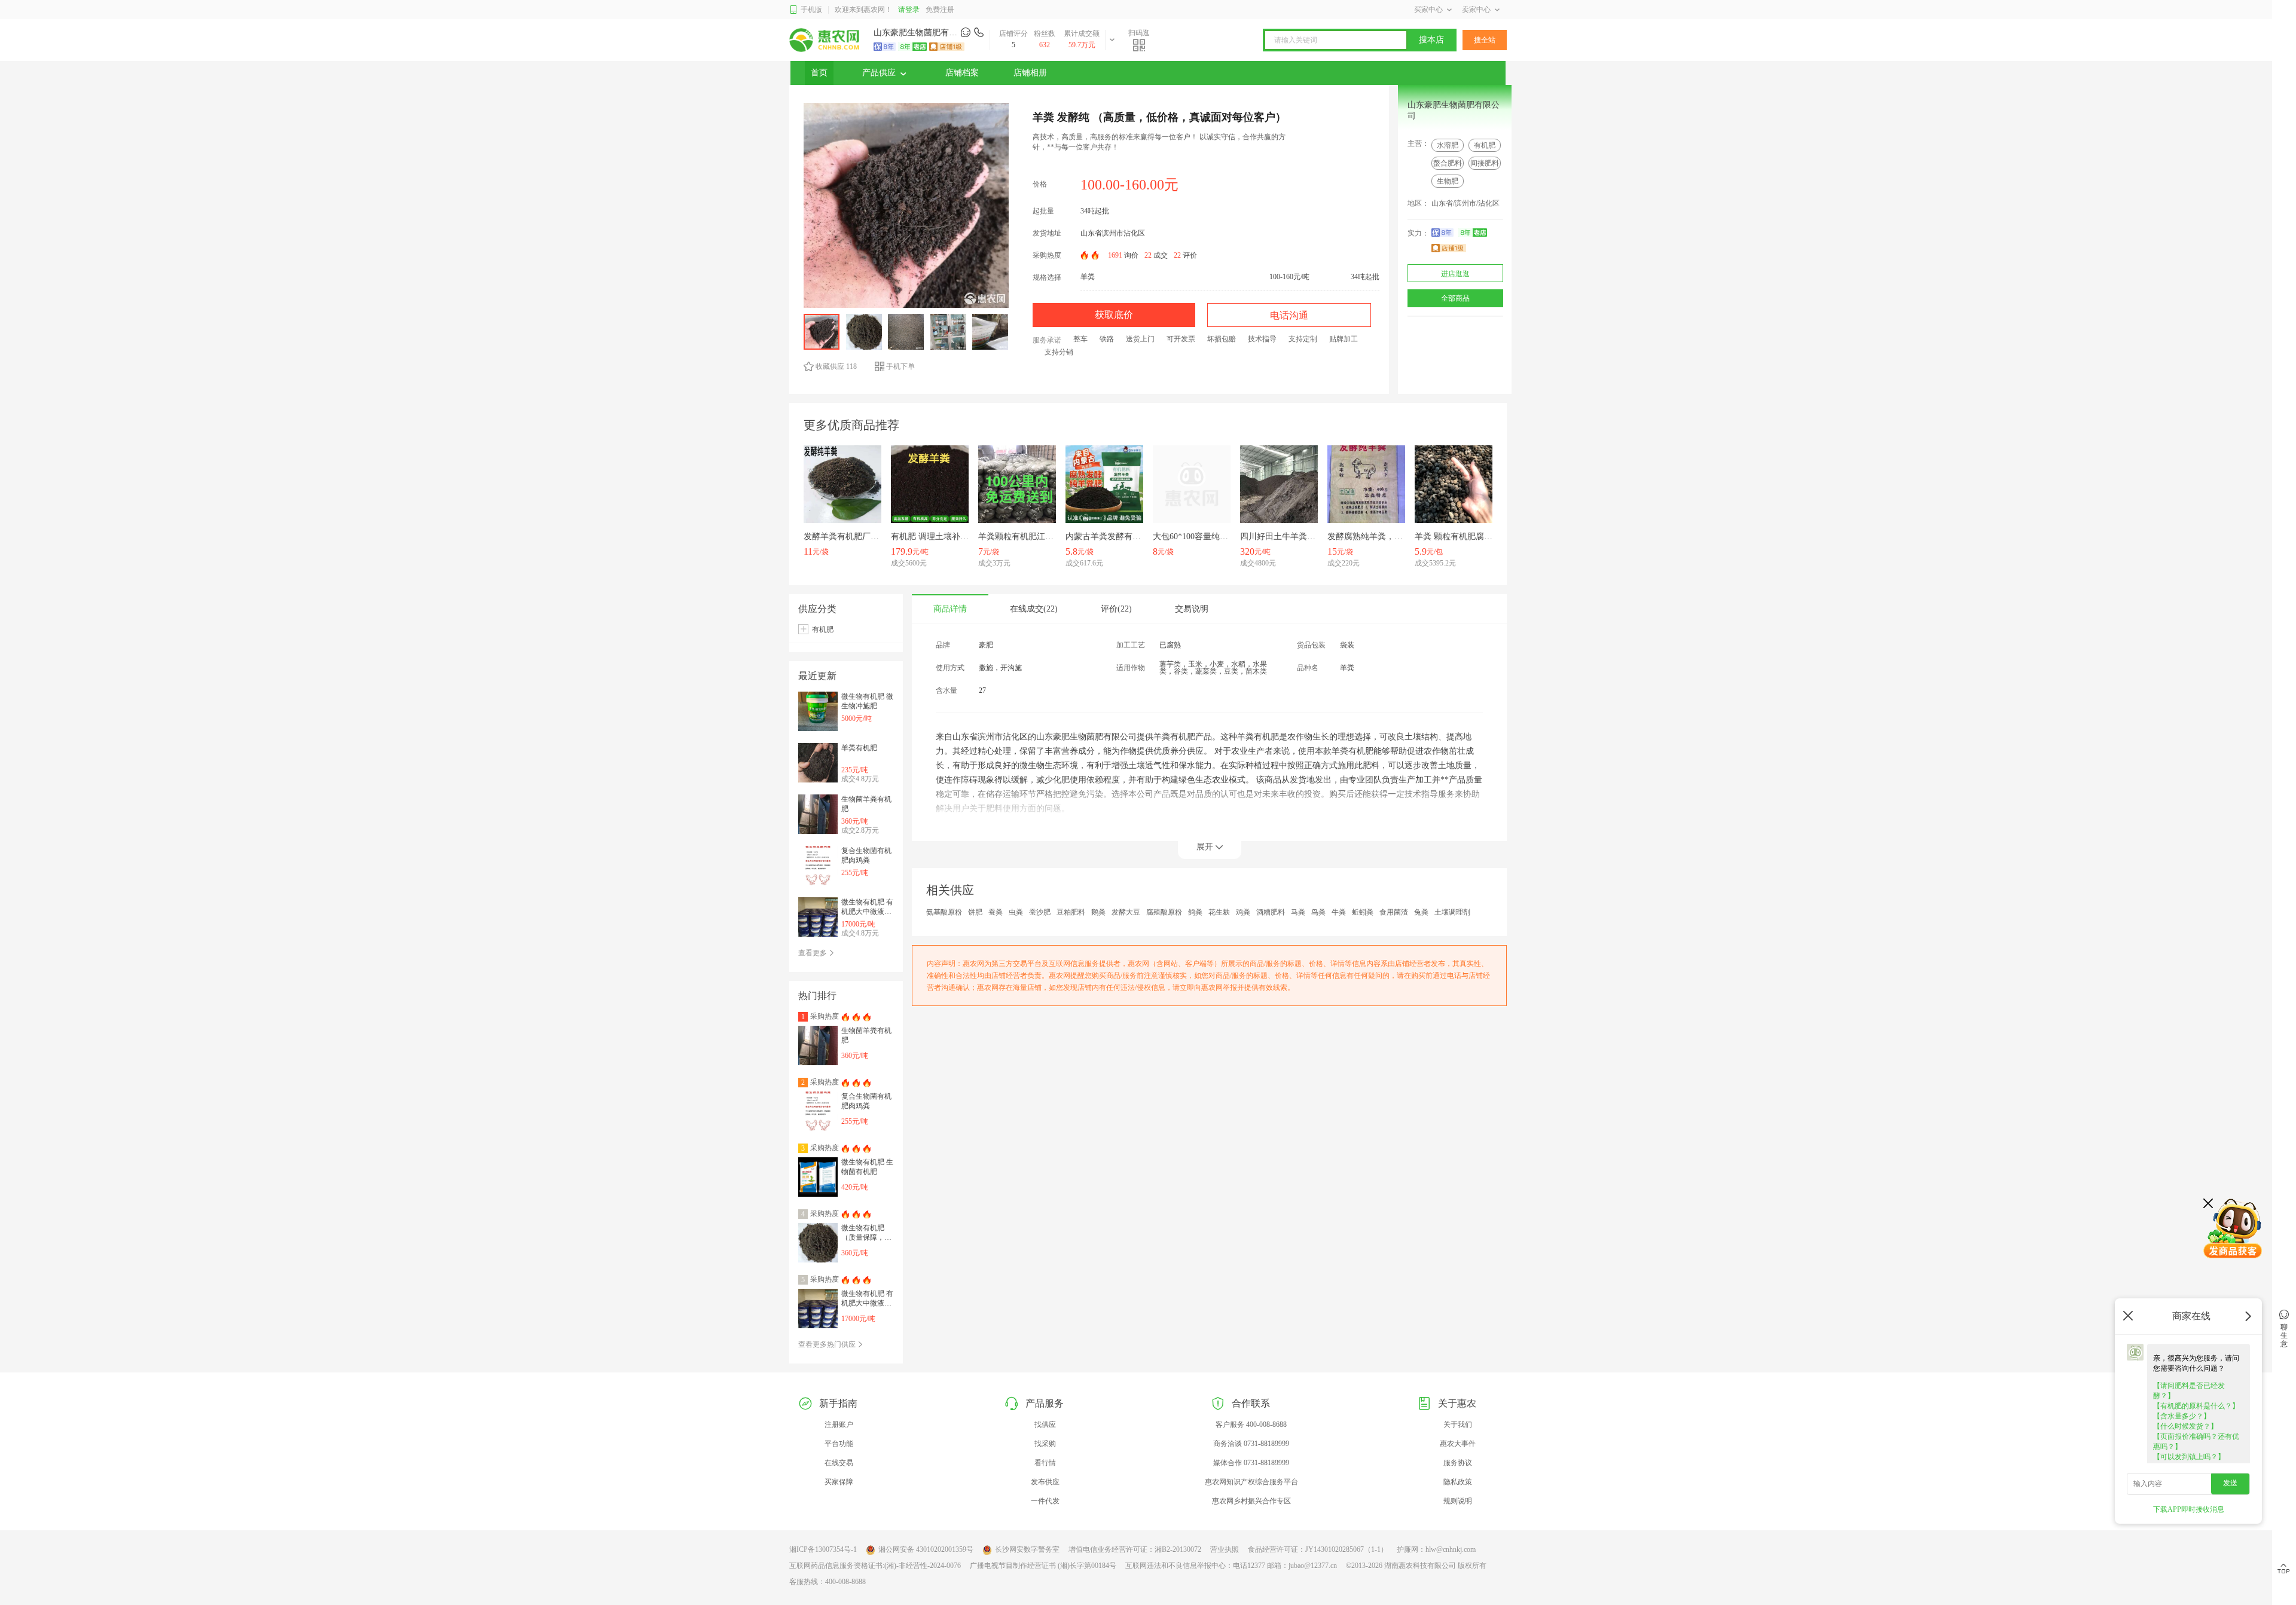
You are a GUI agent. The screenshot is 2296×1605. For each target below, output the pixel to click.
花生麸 (1219, 912)
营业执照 (1225, 1549)
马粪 (1298, 912)
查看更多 (813, 953)
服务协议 (1458, 1463)
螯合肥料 (1448, 163)
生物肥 (1448, 181)
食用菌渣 (1394, 912)
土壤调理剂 (1452, 912)
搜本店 (1431, 40)
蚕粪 (996, 912)
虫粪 (1016, 912)
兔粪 (1421, 912)
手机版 (811, 10)
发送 (2230, 1483)
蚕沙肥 (1040, 912)
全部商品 (1455, 298)
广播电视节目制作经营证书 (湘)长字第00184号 (1043, 1566)
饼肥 (975, 912)
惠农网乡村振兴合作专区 (1251, 1501)
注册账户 (839, 1424)
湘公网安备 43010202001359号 (926, 1549)
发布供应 (1045, 1482)
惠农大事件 (1458, 1444)
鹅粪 (1098, 912)
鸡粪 (1243, 912)
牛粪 (1339, 912)
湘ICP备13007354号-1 (823, 1549)
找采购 (1045, 1444)
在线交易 (839, 1463)
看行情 (1045, 1463)
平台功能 (839, 1444)
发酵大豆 (1126, 912)
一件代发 (1045, 1501)
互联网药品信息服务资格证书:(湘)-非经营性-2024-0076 (875, 1566)
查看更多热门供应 (828, 1344)
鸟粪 (1318, 912)
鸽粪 (1195, 912)
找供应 (1045, 1424)
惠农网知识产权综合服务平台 (1251, 1482)
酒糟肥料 (1271, 912)
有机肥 (1485, 145)
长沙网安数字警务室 (1027, 1549)
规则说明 (1458, 1501)
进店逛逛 (1455, 274)
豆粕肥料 (1071, 912)
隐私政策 (1458, 1482)
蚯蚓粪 (1363, 912)
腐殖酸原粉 (1164, 912)
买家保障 (839, 1482)
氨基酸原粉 (944, 912)
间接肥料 (1485, 163)
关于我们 (1458, 1424)
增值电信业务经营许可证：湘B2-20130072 (1135, 1549)
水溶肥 (1448, 145)
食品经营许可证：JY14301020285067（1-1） (1318, 1549)
